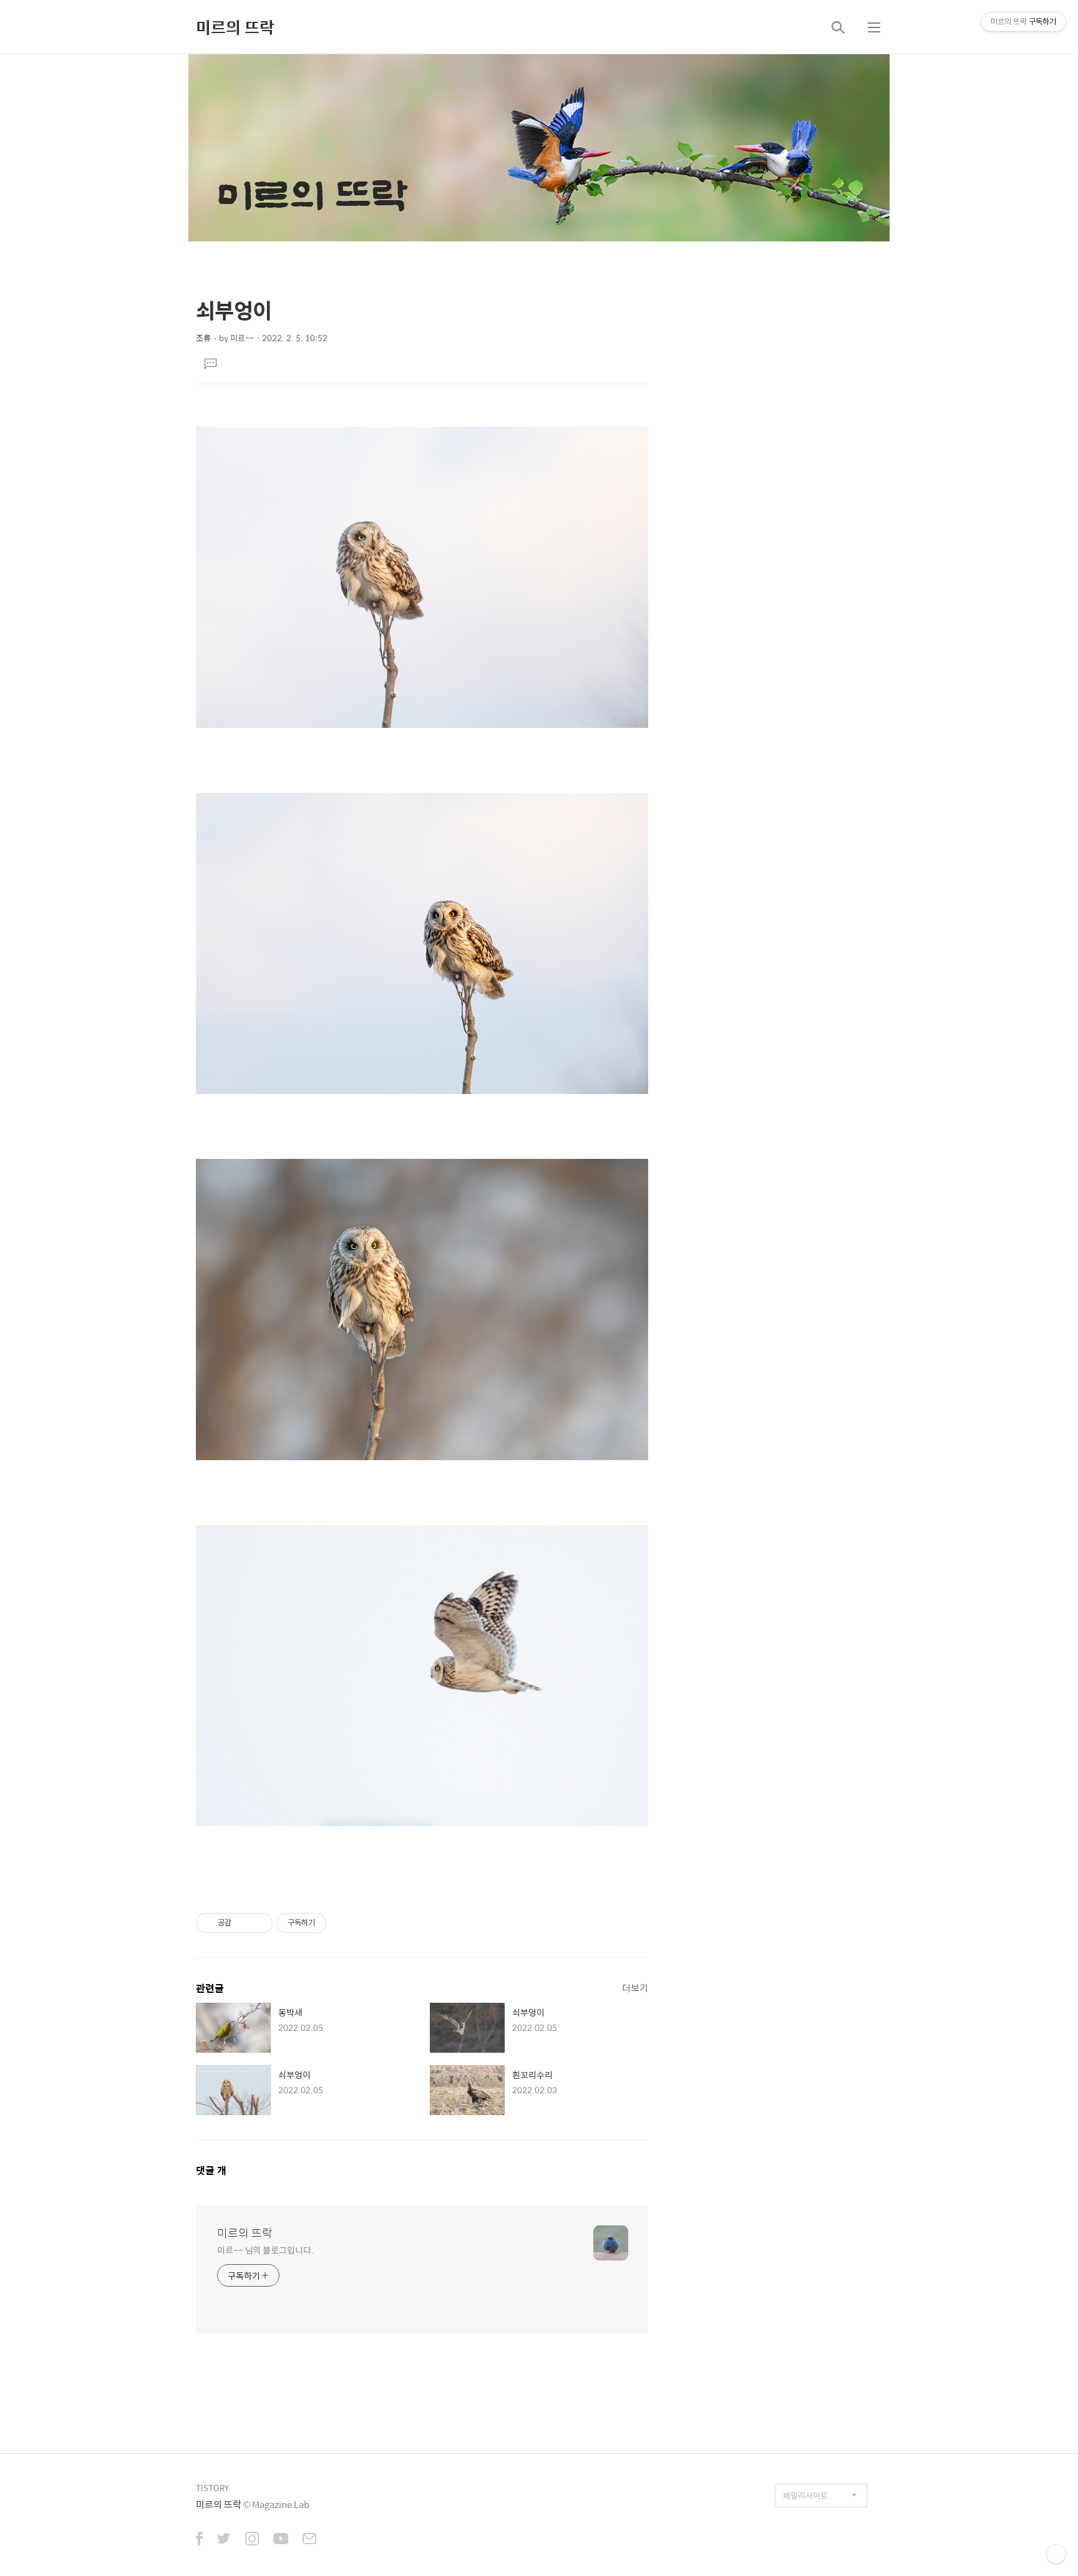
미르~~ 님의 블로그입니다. (265, 2249)
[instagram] (252, 2540)
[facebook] (199, 2540)
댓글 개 (211, 2170)
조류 (203, 338)
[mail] (309, 2540)
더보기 (635, 1988)
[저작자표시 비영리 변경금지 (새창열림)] (343, 1923)
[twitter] (224, 2540)
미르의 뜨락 (235, 27)
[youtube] (281, 2540)
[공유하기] (243, 1923)
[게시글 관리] (259, 1923)
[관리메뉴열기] (1056, 2554)
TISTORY (212, 2488)
